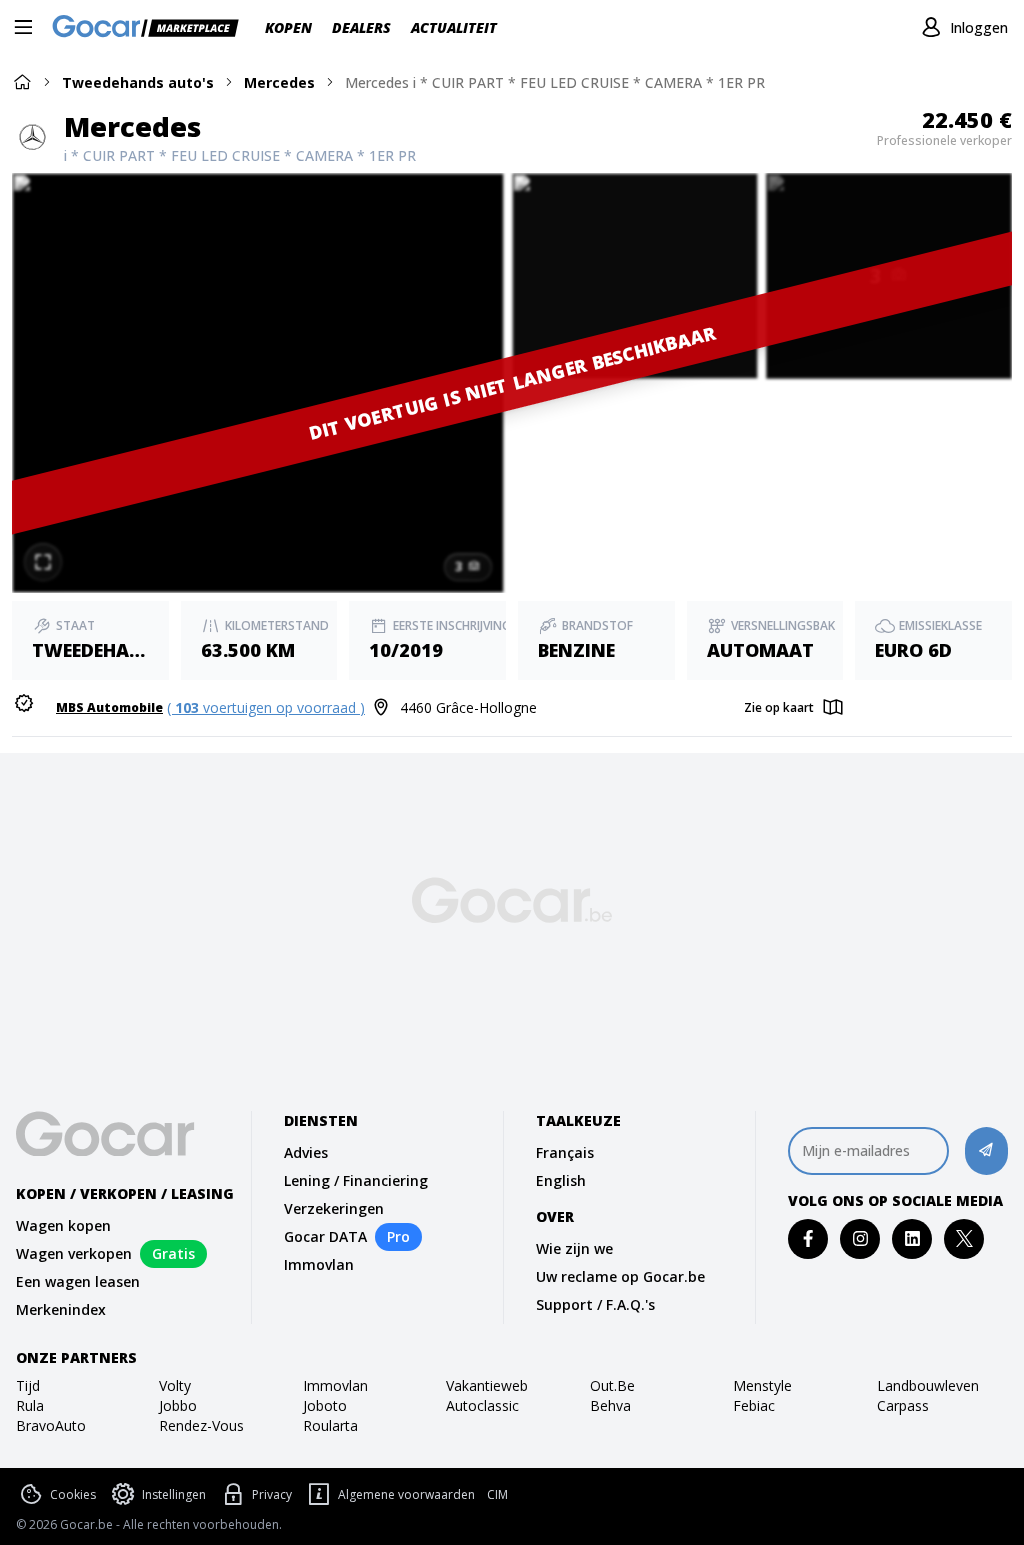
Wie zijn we (574, 1248)
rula (30, 1405)
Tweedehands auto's (138, 82)
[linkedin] (912, 1238)
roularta (330, 1425)
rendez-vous (201, 1425)
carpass (903, 1405)
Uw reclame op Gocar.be (620, 1276)
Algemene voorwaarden (406, 1494)
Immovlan (319, 1264)
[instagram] (860, 1238)
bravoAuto (51, 1425)
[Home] (22, 81)
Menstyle (762, 1385)
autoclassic (482, 1405)
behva (610, 1405)
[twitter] (964, 1238)
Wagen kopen (63, 1225)
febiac (754, 1405)
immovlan (335, 1385)
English (561, 1180)
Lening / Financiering (356, 1180)
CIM (497, 1495)
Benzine (576, 650)
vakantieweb (487, 1385)
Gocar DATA (325, 1236)
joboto (325, 1405)
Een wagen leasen (78, 1281)
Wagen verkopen (74, 1253)
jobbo (178, 1405)
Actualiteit (454, 27)
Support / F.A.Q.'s (595, 1304)
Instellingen (174, 1494)
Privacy (272, 1494)
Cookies (73, 1494)
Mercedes (279, 82)
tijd (28, 1385)
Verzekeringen (334, 1208)
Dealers (361, 27)
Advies (306, 1152)
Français (565, 1152)
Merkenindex (61, 1309)
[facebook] (808, 1238)
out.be (612, 1385)
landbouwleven (928, 1385)
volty (175, 1385)
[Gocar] (151, 28)
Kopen (288, 27)
